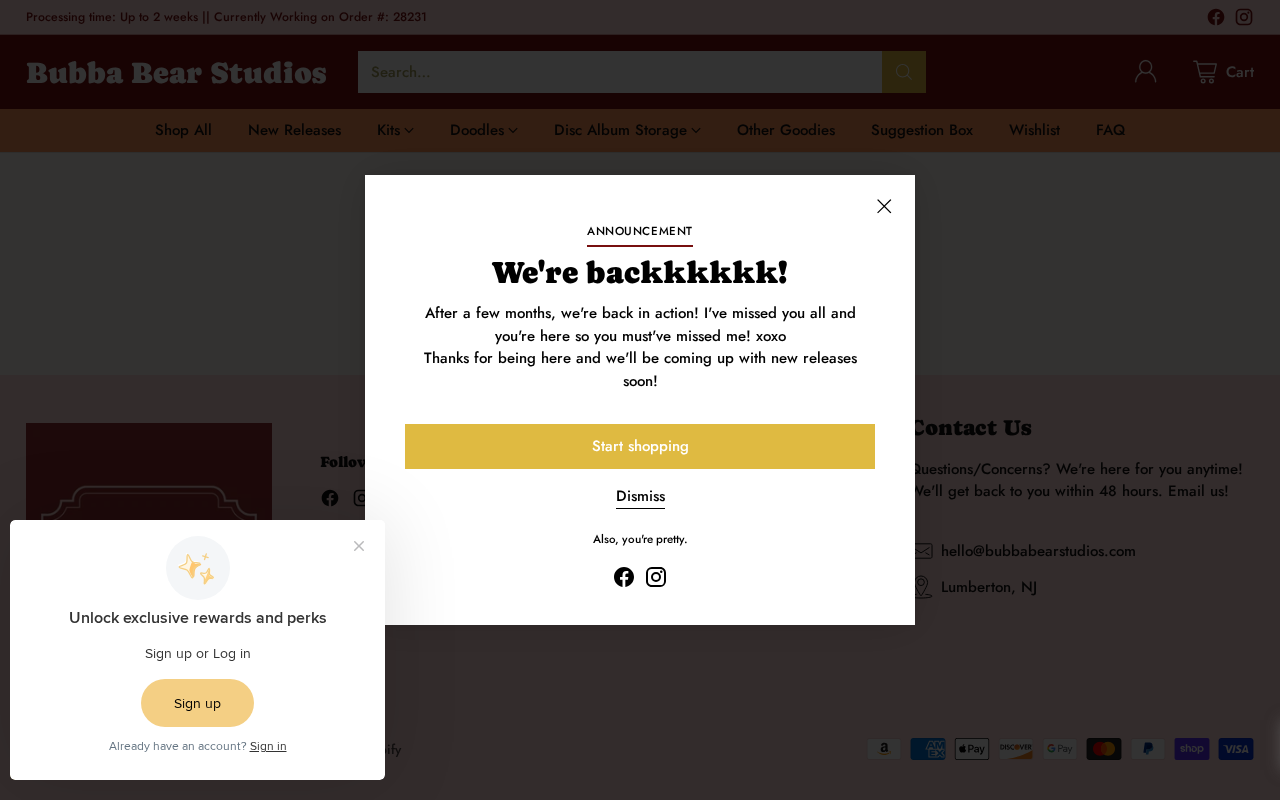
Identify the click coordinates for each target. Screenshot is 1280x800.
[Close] (884, 206)
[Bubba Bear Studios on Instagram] (656, 580)
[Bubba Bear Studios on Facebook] (624, 580)
